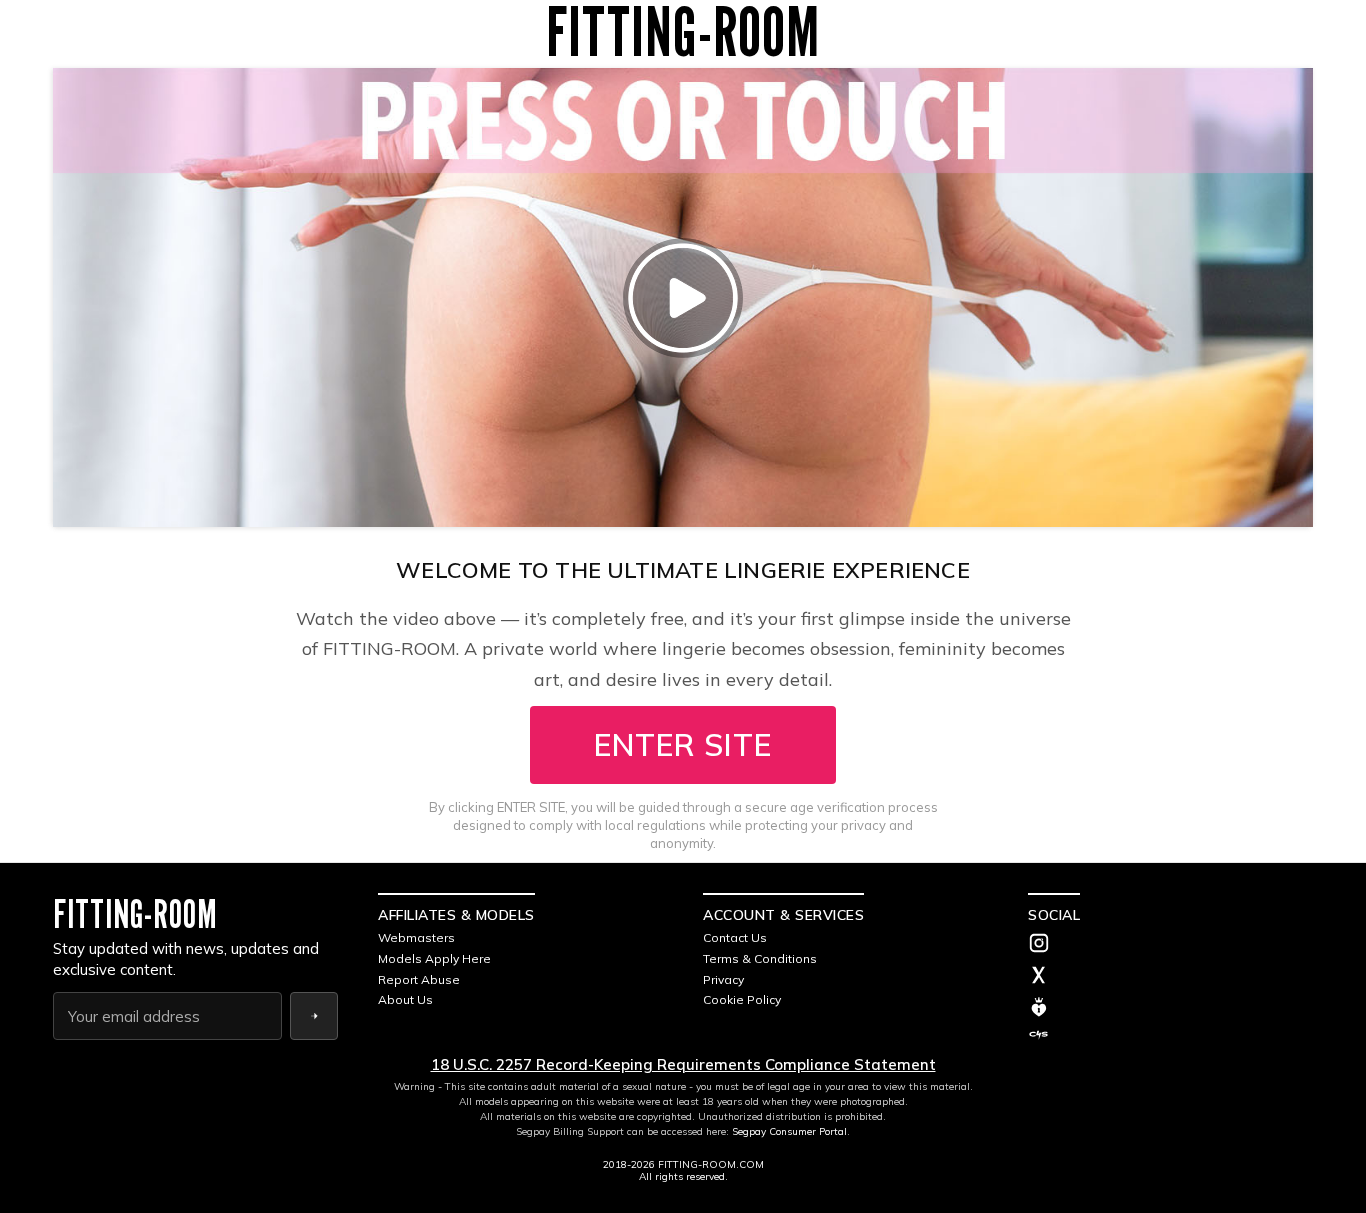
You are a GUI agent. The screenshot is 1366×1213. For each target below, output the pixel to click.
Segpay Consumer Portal (789, 1131)
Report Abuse (419, 979)
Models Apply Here (434, 958)
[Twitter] (1170, 977)
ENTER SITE (683, 745)
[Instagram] (1170, 945)
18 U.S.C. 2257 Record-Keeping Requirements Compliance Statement (683, 1064)
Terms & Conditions (760, 958)
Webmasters (416, 937)
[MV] (1170, 1007)
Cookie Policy (742, 999)
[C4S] (1170, 1035)
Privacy (723, 979)
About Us (405, 999)
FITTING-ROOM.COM (711, 1164)
